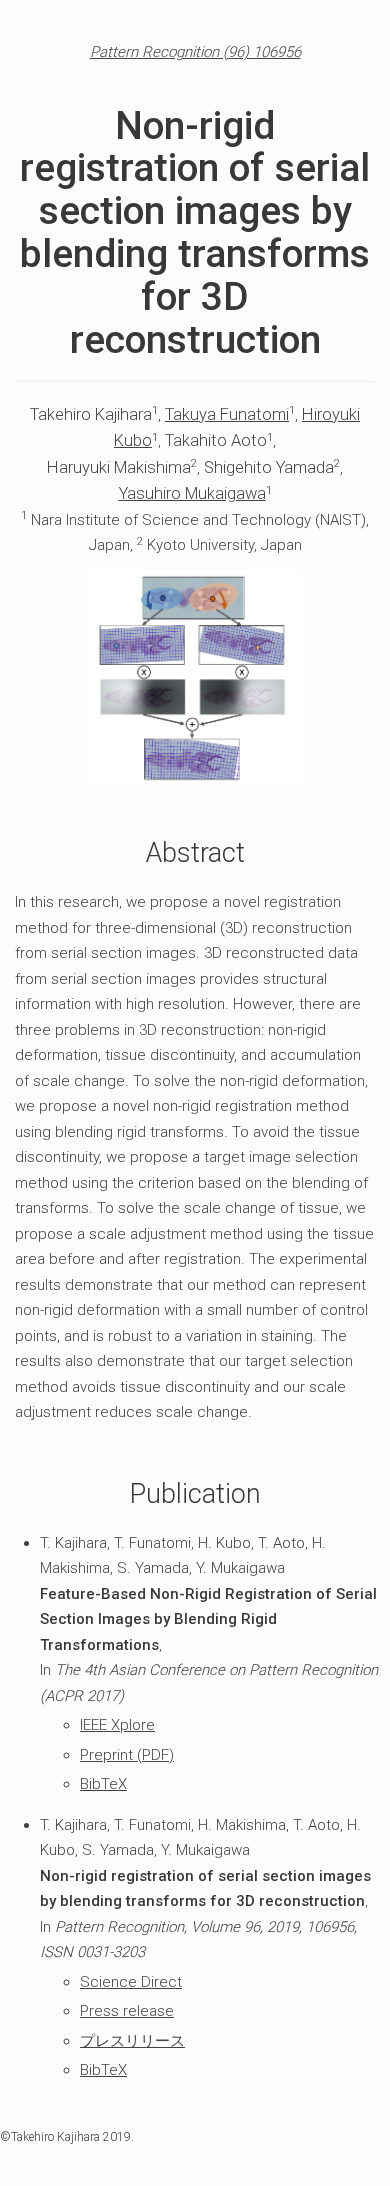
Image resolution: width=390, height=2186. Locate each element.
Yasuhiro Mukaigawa (192, 493)
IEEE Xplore (117, 1725)
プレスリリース (132, 2041)
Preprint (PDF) (127, 1755)
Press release (127, 2011)
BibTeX (103, 1784)
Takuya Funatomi (227, 414)
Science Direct (131, 1982)
